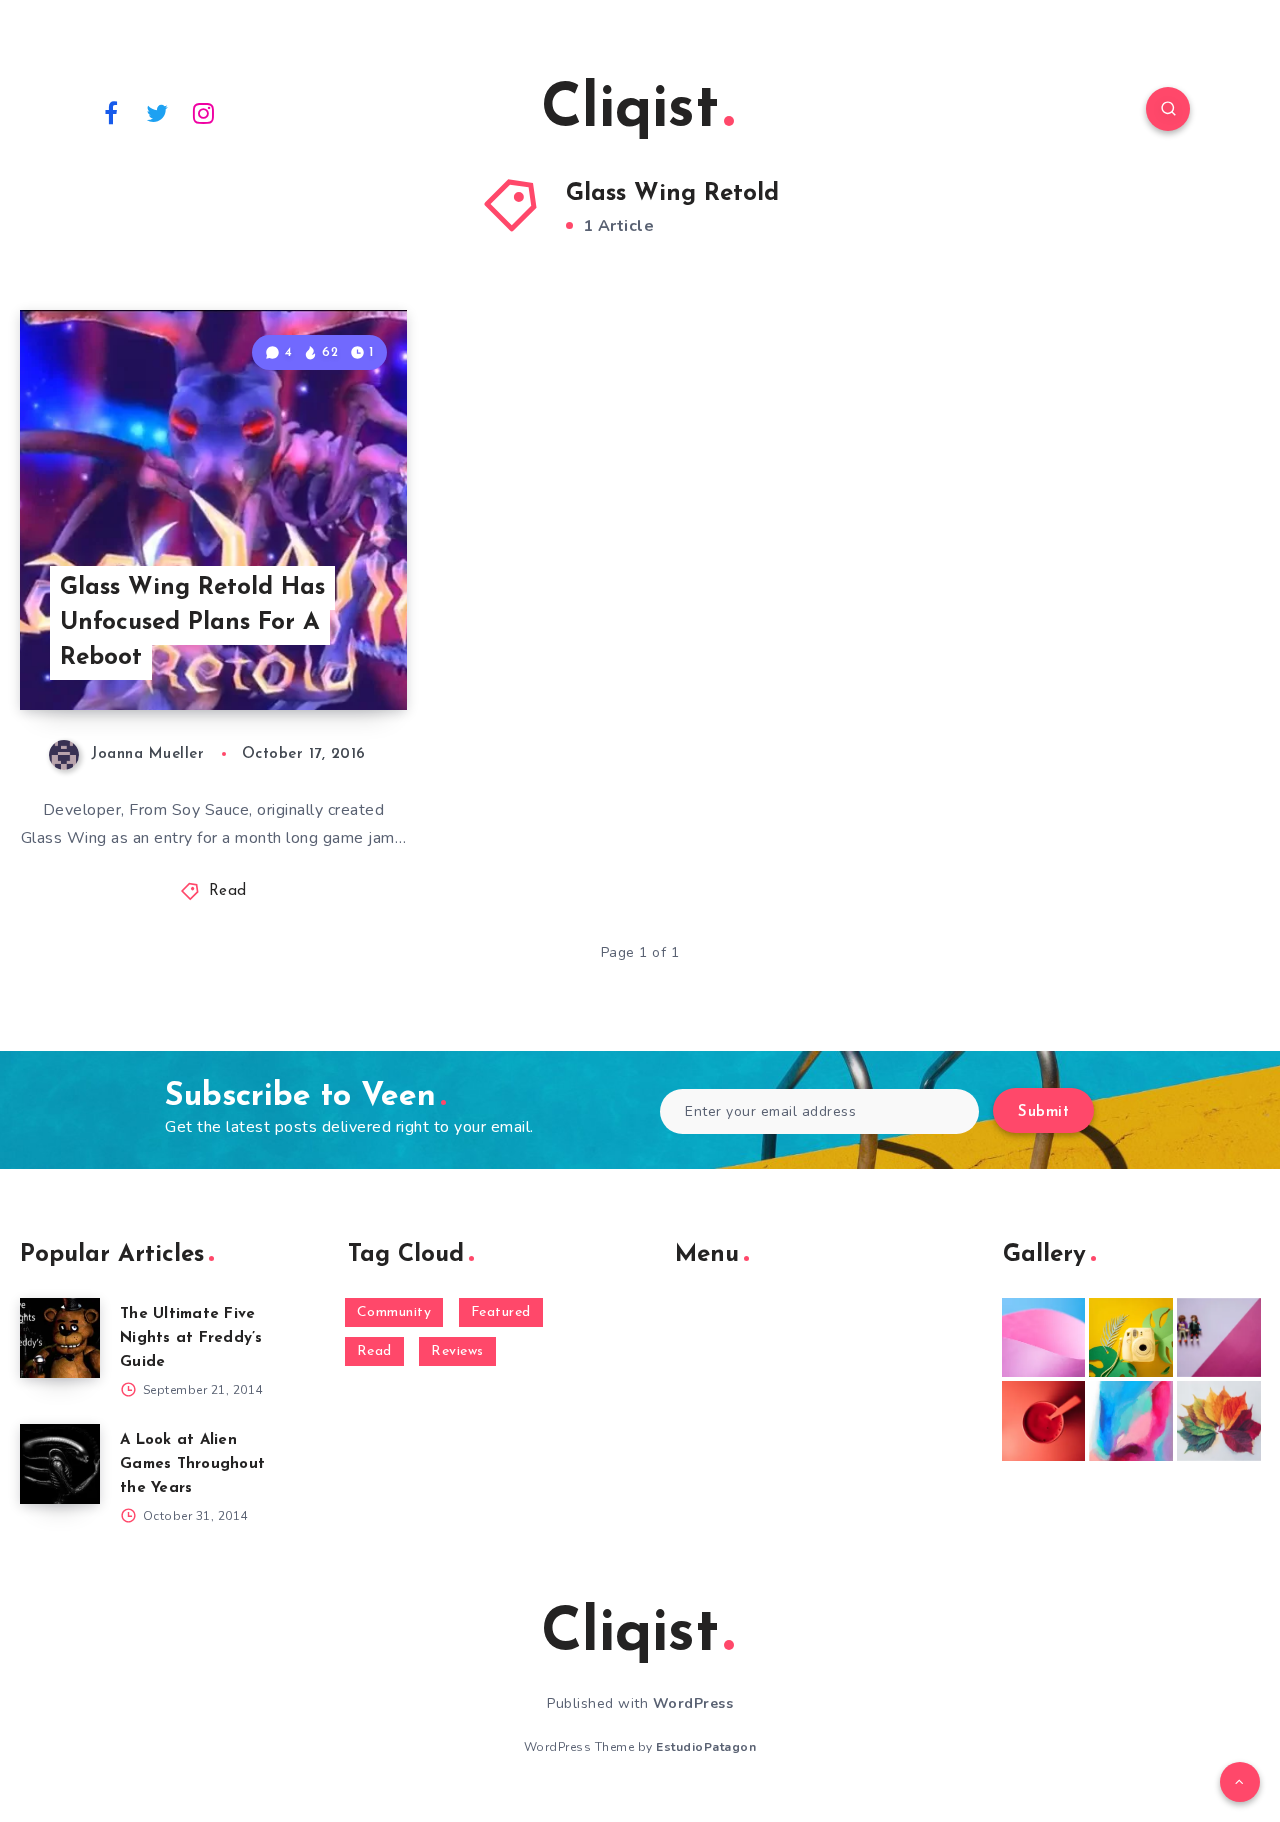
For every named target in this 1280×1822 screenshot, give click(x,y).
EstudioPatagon (706, 1747)
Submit (1043, 1112)
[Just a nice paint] (1131, 1421)
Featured (501, 1312)
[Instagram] (204, 112)
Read (228, 891)
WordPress (693, 1703)
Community (394, 1312)
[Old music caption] (1219, 1338)
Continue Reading (313, 651)
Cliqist (630, 111)
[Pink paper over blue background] (1044, 1338)
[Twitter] (158, 112)
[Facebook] (111, 112)
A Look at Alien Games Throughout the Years (192, 1464)
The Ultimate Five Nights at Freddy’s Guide (191, 1338)
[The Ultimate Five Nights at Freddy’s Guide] (60, 1338)
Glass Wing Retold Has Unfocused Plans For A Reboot (192, 623)
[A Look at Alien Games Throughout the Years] (60, 1464)
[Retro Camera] (1131, 1338)
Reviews (457, 1351)
